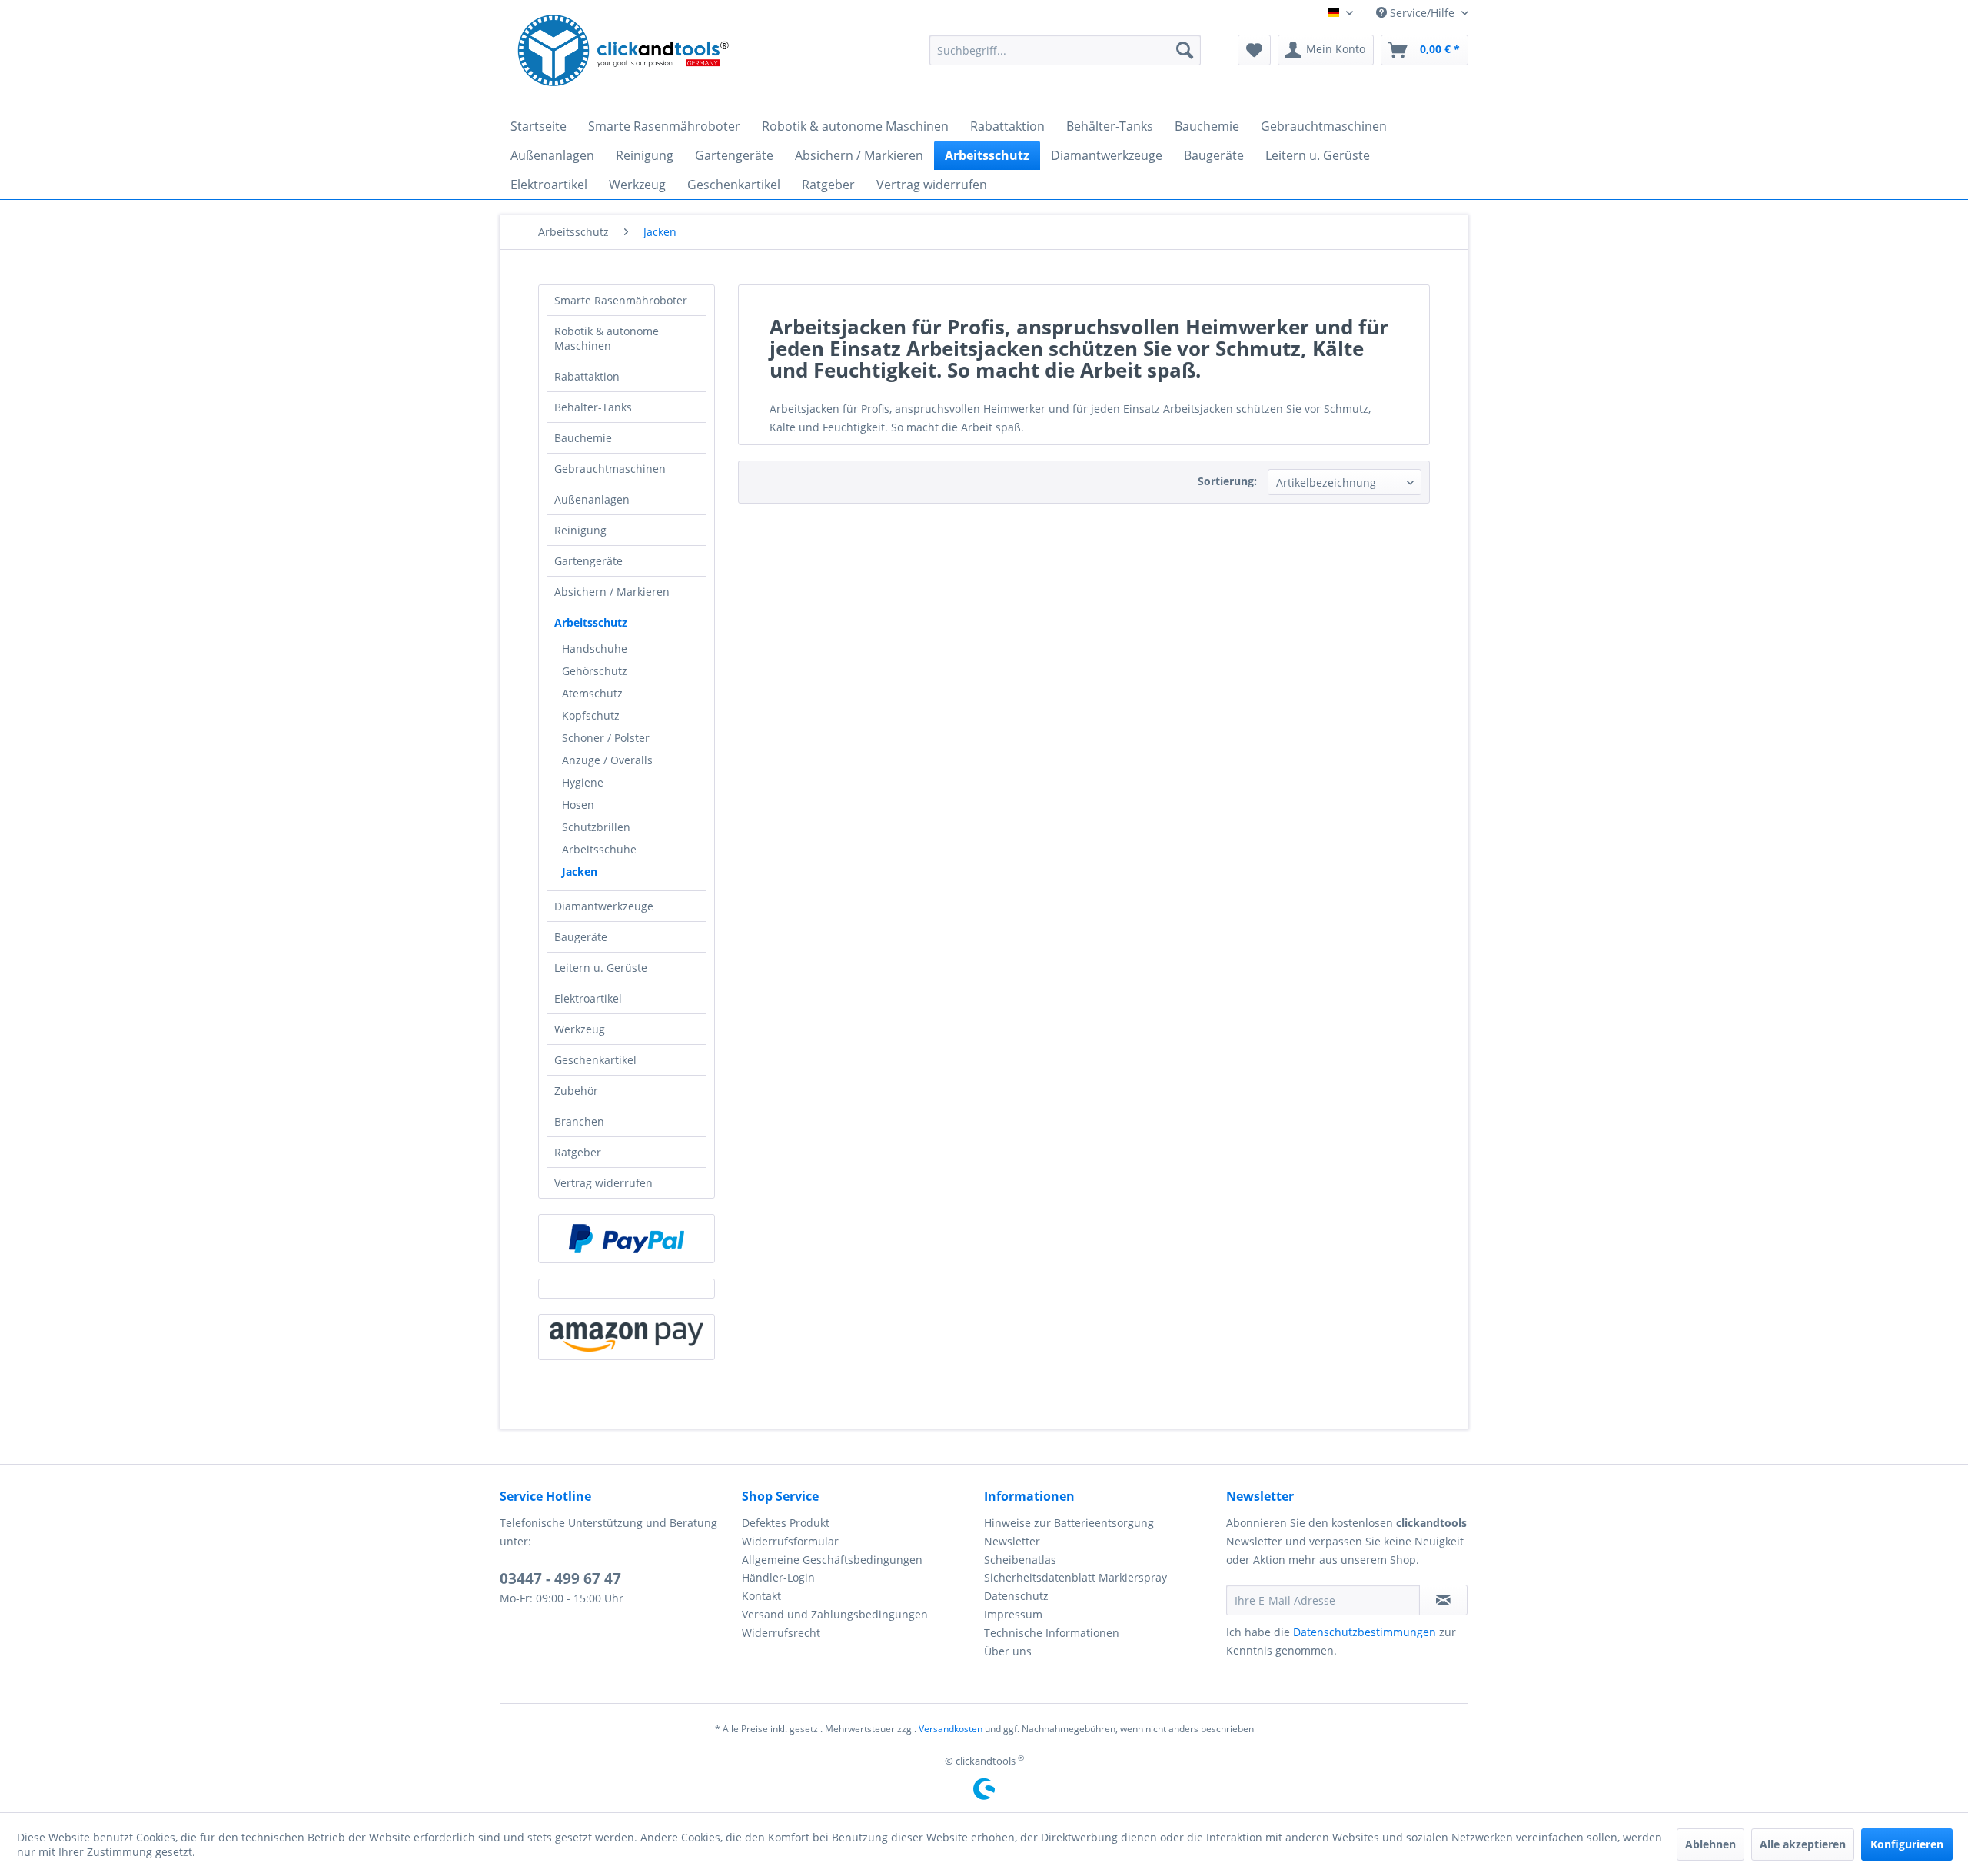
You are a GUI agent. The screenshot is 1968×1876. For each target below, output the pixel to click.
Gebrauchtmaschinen (610, 469)
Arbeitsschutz (591, 622)
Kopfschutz (591, 715)
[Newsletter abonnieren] (1443, 1600)
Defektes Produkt (786, 1523)
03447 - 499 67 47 (560, 1578)
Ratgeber (578, 1152)
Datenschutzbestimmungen (1365, 1632)
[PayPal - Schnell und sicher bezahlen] (627, 1239)
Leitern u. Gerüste (601, 968)
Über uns (1008, 1651)
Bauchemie (583, 438)
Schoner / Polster (606, 738)
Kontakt (761, 1596)
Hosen (578, 805)
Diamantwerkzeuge (604, 906)
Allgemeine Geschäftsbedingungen (832, 1560)
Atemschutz (592, 693)
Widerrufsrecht (781, 1633)
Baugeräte (581, 937)
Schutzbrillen (596, 827)
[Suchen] (1185, 50)
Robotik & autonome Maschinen (607, 338)
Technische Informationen (1052, 1633)
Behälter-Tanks (593, 407)
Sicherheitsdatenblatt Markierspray (1075, 1577)
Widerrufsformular (790, 1541)
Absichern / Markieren (612, 592)
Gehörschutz (595, 671)
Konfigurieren (1907, 1844)
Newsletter (1012, 1541)
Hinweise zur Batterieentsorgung (1069, 1523)
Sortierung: (1227, 481)
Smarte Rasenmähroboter (621, 300)
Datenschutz (1016, 1596)
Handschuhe (595, 649)
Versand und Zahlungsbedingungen (835, 1614)
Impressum (1013, 1614)
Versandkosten (951, 1729)
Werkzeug (580, 1029)
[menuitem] (1065, 50)
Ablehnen (1710, 1844)
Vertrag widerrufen (603, 1183)
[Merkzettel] (1254, 50)
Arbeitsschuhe (599, 849)
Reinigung (580, 530)
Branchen (579, 1121)
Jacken (580, 871)
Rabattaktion (587, 376)
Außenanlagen (592, 499)
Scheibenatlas (1020, 1560)
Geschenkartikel (595, 1060)
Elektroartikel (588, 998)
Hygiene (583, 782)
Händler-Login (778, 1577)
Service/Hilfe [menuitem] (1422, 13)
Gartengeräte (588, 561)
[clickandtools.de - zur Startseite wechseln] (623, 54)
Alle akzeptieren (1803, 1844)
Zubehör (576, 1091)
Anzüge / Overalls (607, 760)
